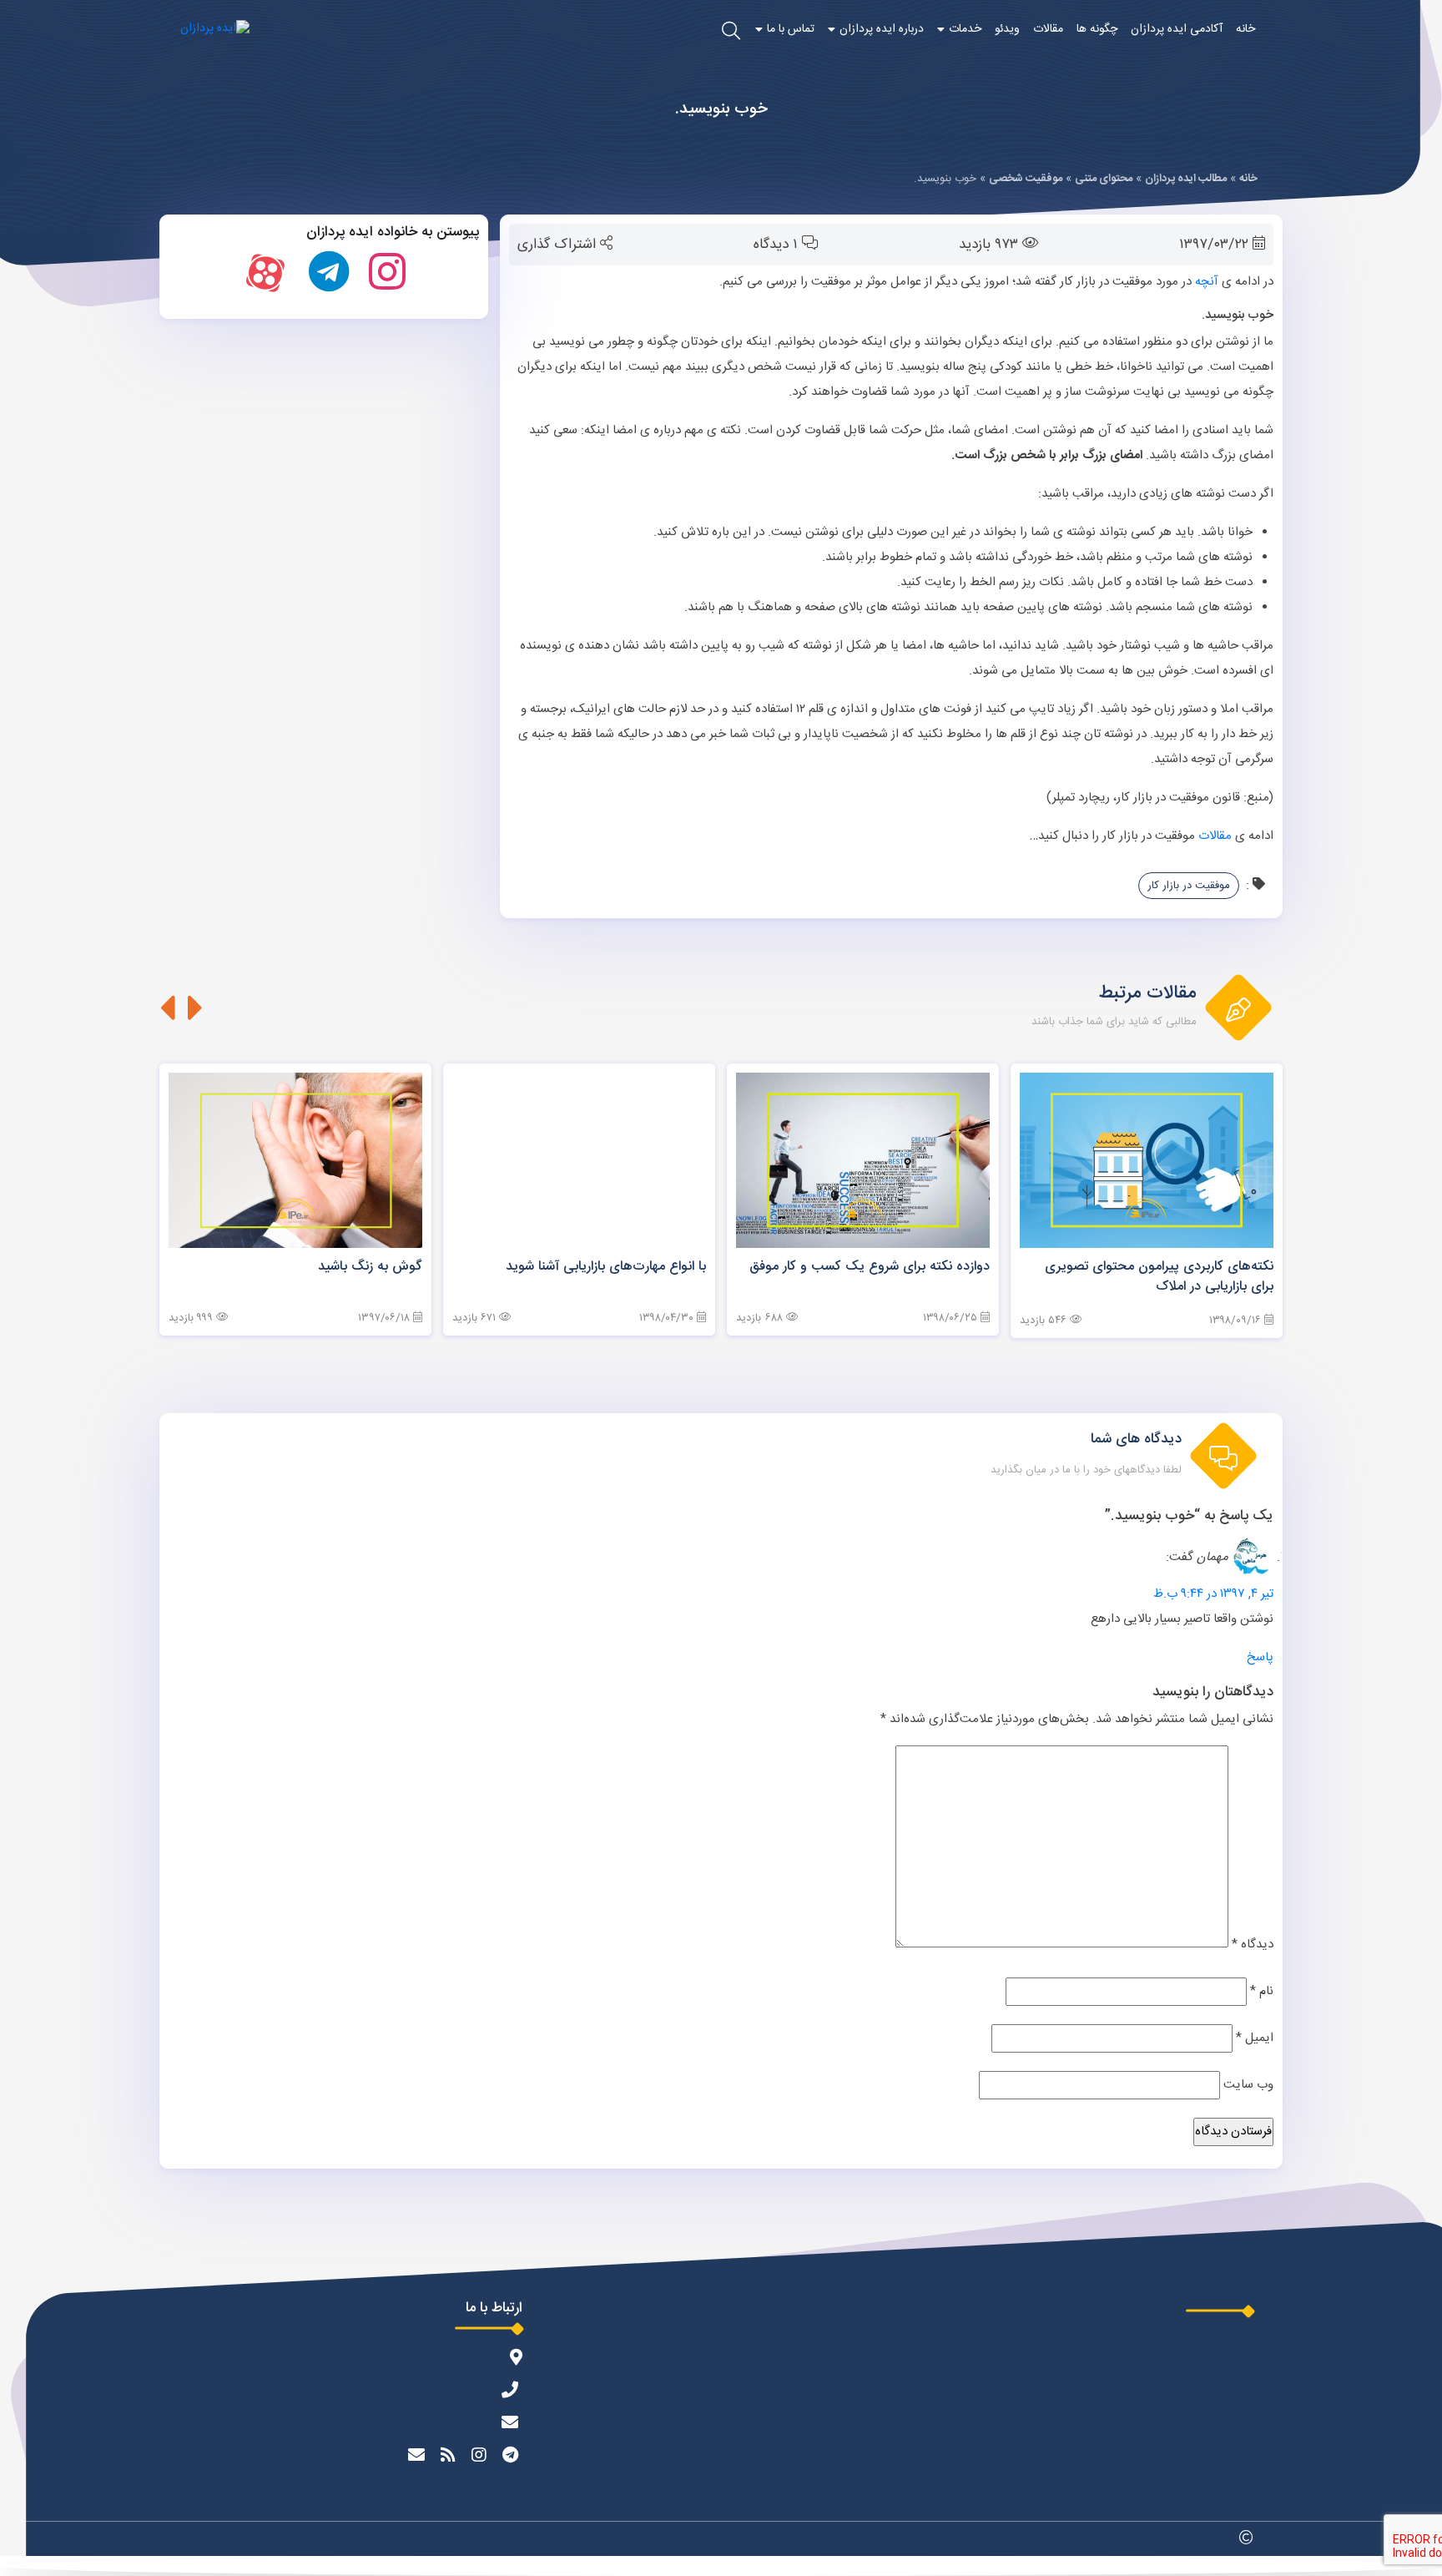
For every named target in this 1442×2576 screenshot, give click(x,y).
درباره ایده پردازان (882, 29)
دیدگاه (1253, 1945)
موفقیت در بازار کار (1189, 886)
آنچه (1207, 282)
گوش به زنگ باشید (370, 1267)
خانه (1245, 29)
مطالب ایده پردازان (1186, 179)
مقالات (1048, 29)
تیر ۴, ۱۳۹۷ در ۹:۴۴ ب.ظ (1213, 1594)
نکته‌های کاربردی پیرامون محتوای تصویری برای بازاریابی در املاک (1159, 1277)
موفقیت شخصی (1026, 179)
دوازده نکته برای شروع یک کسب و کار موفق (870, 1267)
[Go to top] (721, 2566)
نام (1262, 1991)
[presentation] (196, 1008)
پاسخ (1260, 1657)
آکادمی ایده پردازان (1177, 29)
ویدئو (1007, 29)
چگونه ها (1097, 29)
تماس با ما (791, 29)
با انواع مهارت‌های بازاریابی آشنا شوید (606, 1267)
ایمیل (1255, 2038)
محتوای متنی (1104, 179)
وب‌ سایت (1248, 2085)
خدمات (965, 29)
